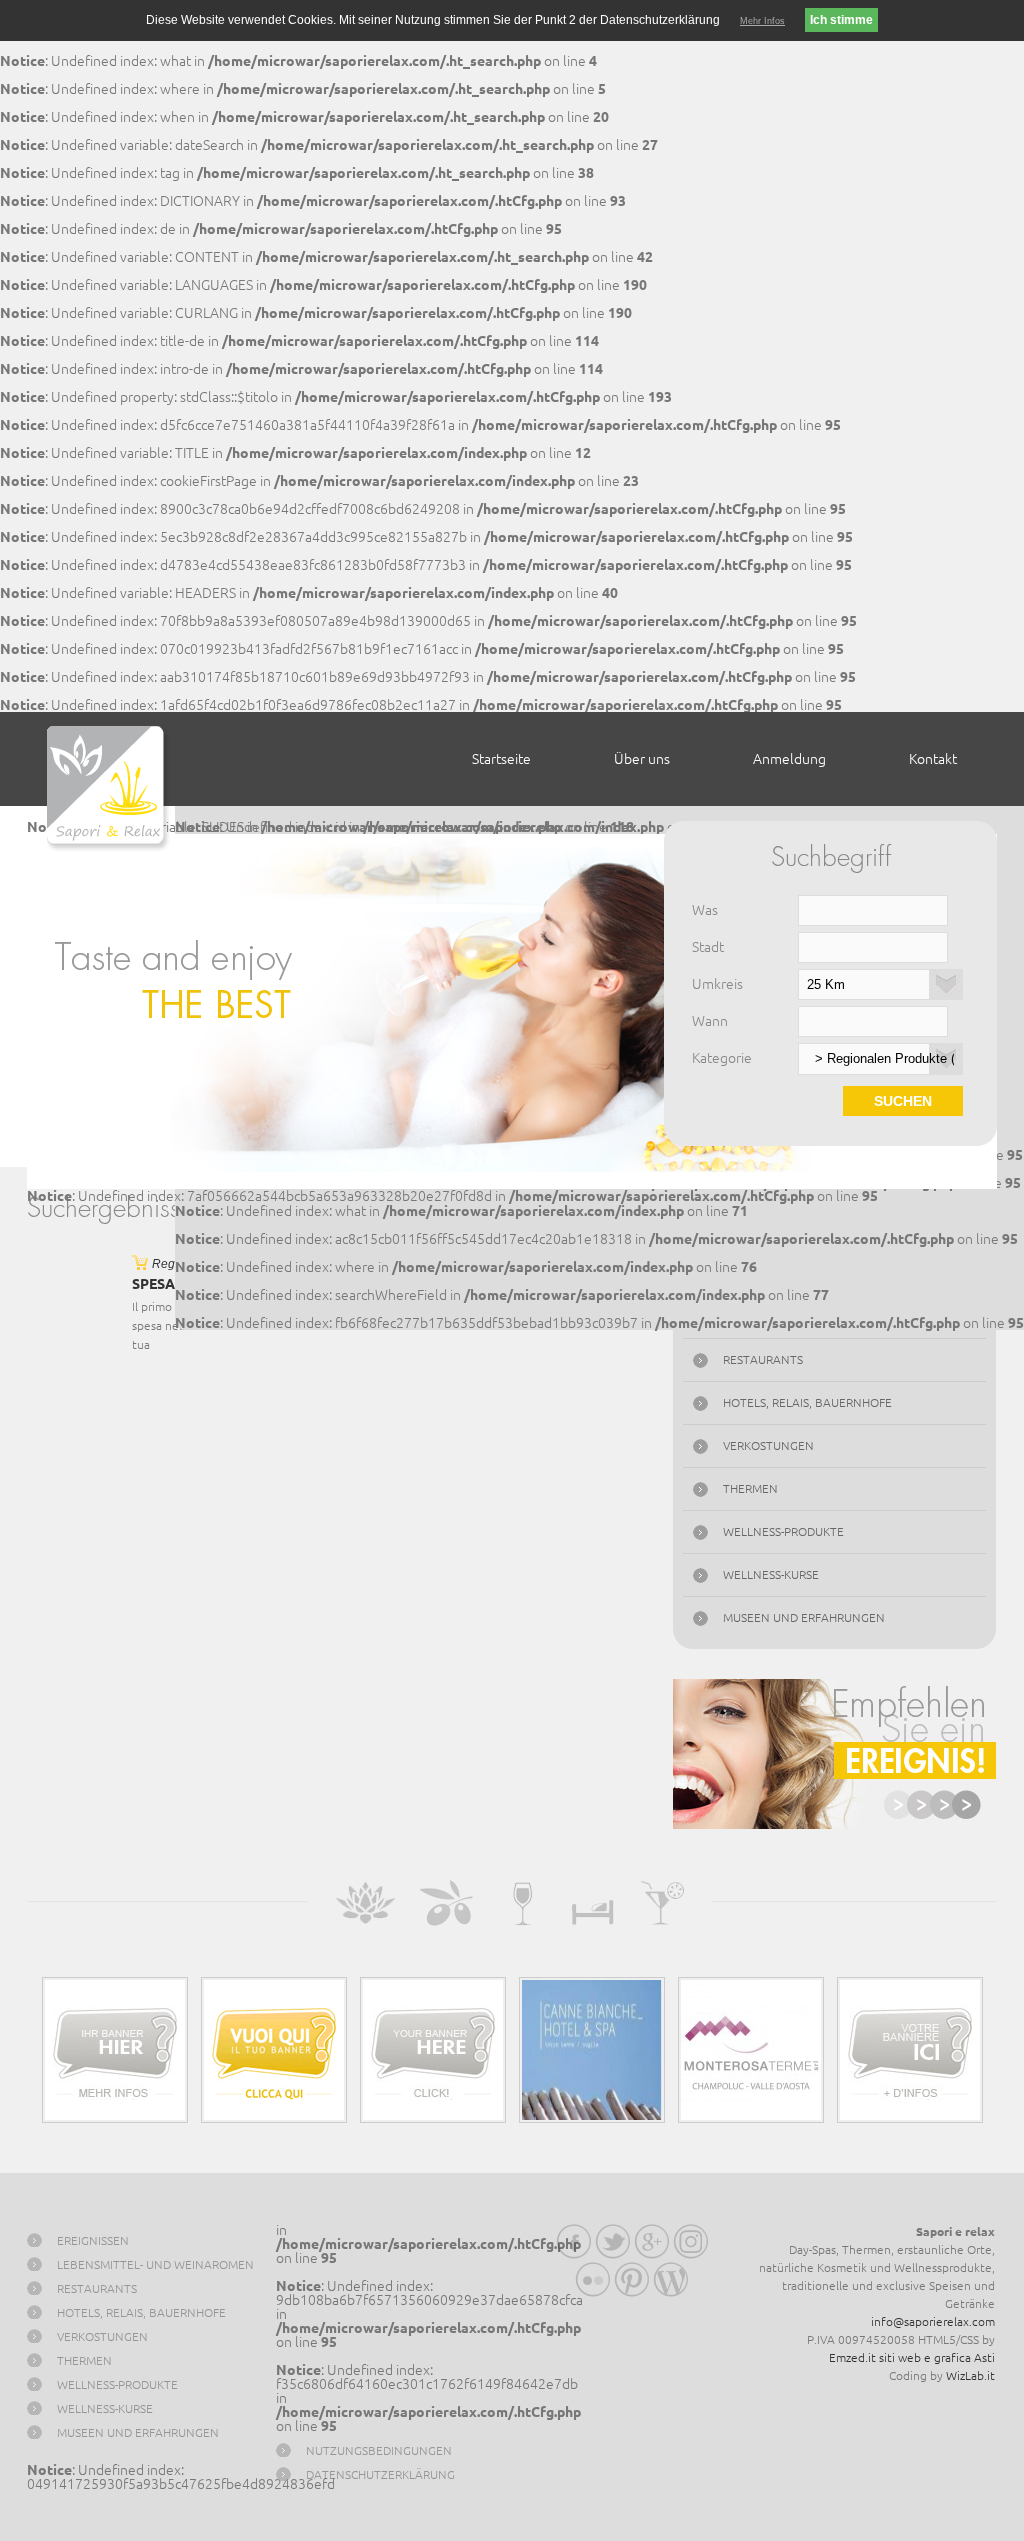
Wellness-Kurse (771, 1574)
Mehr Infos (762, 21)
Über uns (642, 759)
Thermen (750, 1488)
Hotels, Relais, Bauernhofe (807, 1402)
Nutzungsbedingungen (379, 2450)
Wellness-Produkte (783, 1531)
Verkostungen (768, 1445)
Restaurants (763, 1359)
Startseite (501, 759)
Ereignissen (93, 2240)
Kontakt (933, 759)
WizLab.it (970, 2375)
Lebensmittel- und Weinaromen (155, 2264)
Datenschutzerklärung (380, 2474)
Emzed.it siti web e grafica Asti (912, 2357)
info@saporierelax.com (933, 2321)
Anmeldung (789, 759)
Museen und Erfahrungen (804, 1617)
